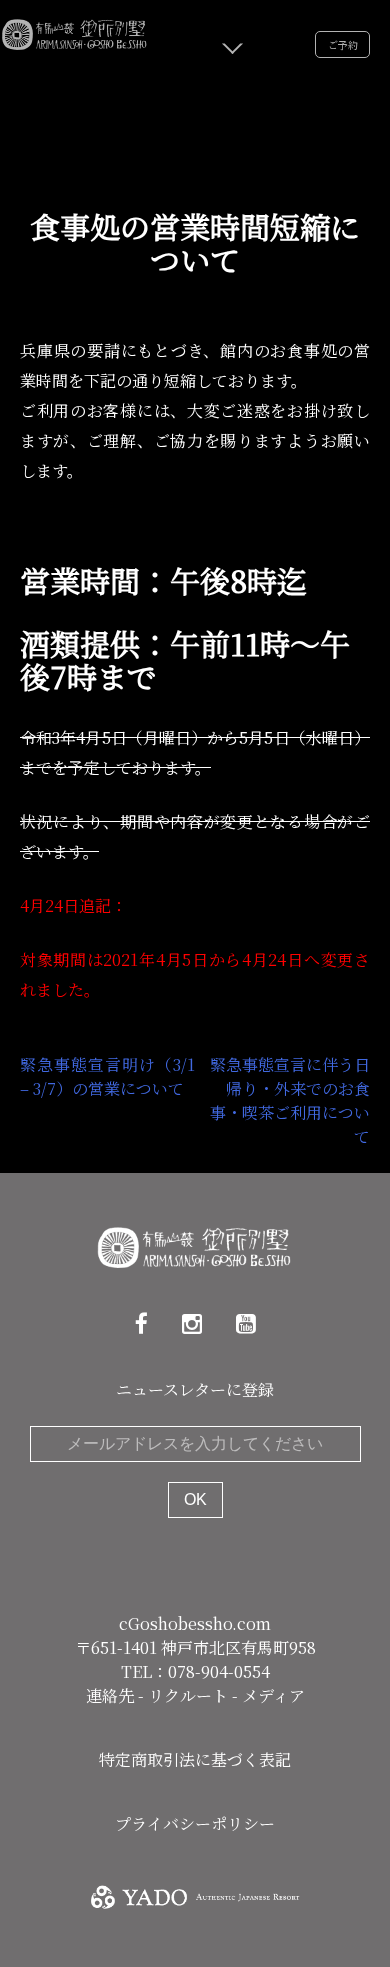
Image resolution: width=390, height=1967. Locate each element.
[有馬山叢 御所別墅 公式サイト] (75, 31)
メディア (273, 1695)
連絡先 (112, 1695)
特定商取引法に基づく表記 (195, 1759)
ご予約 (343, 44)
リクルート (190, 1695)
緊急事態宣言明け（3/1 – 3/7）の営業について (107, 1076)
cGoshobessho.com (195, 1623)
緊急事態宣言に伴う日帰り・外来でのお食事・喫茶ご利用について (290, 1100)
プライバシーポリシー (195, 1823)
